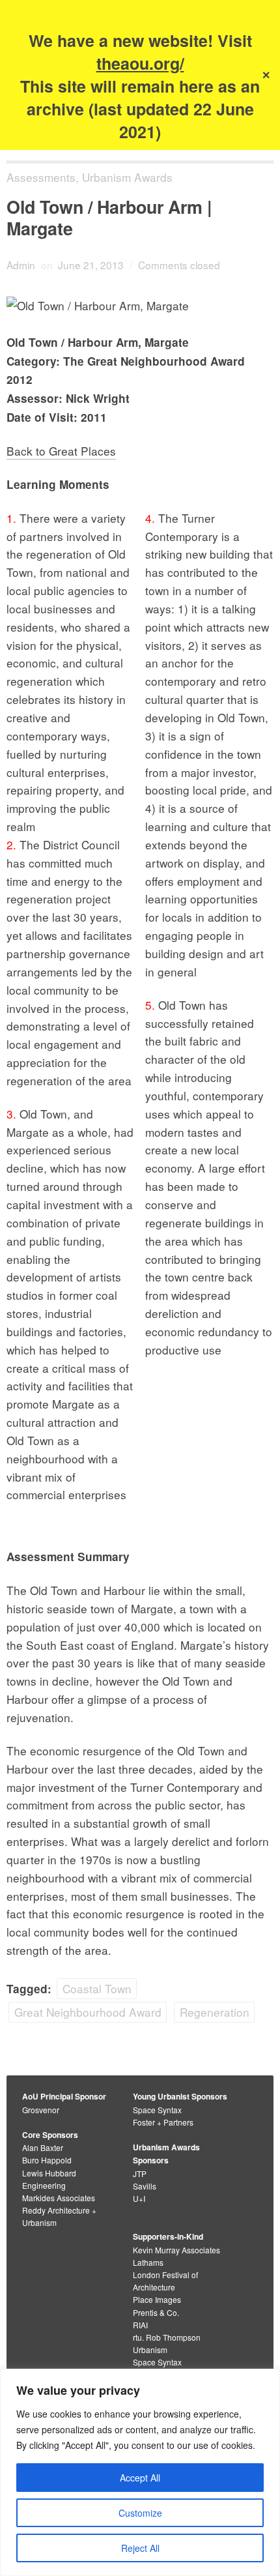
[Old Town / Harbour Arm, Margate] (140, 305)
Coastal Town (97, 1988)
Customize (140, 2513)
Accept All (140, 2478)
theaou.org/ (140, 63)
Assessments (41, 177)
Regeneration (215, 2012)
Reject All (140, 2548)
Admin (21, 265)
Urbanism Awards (127, 177)
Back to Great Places (61, 451)
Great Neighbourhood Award (88, 2012)
